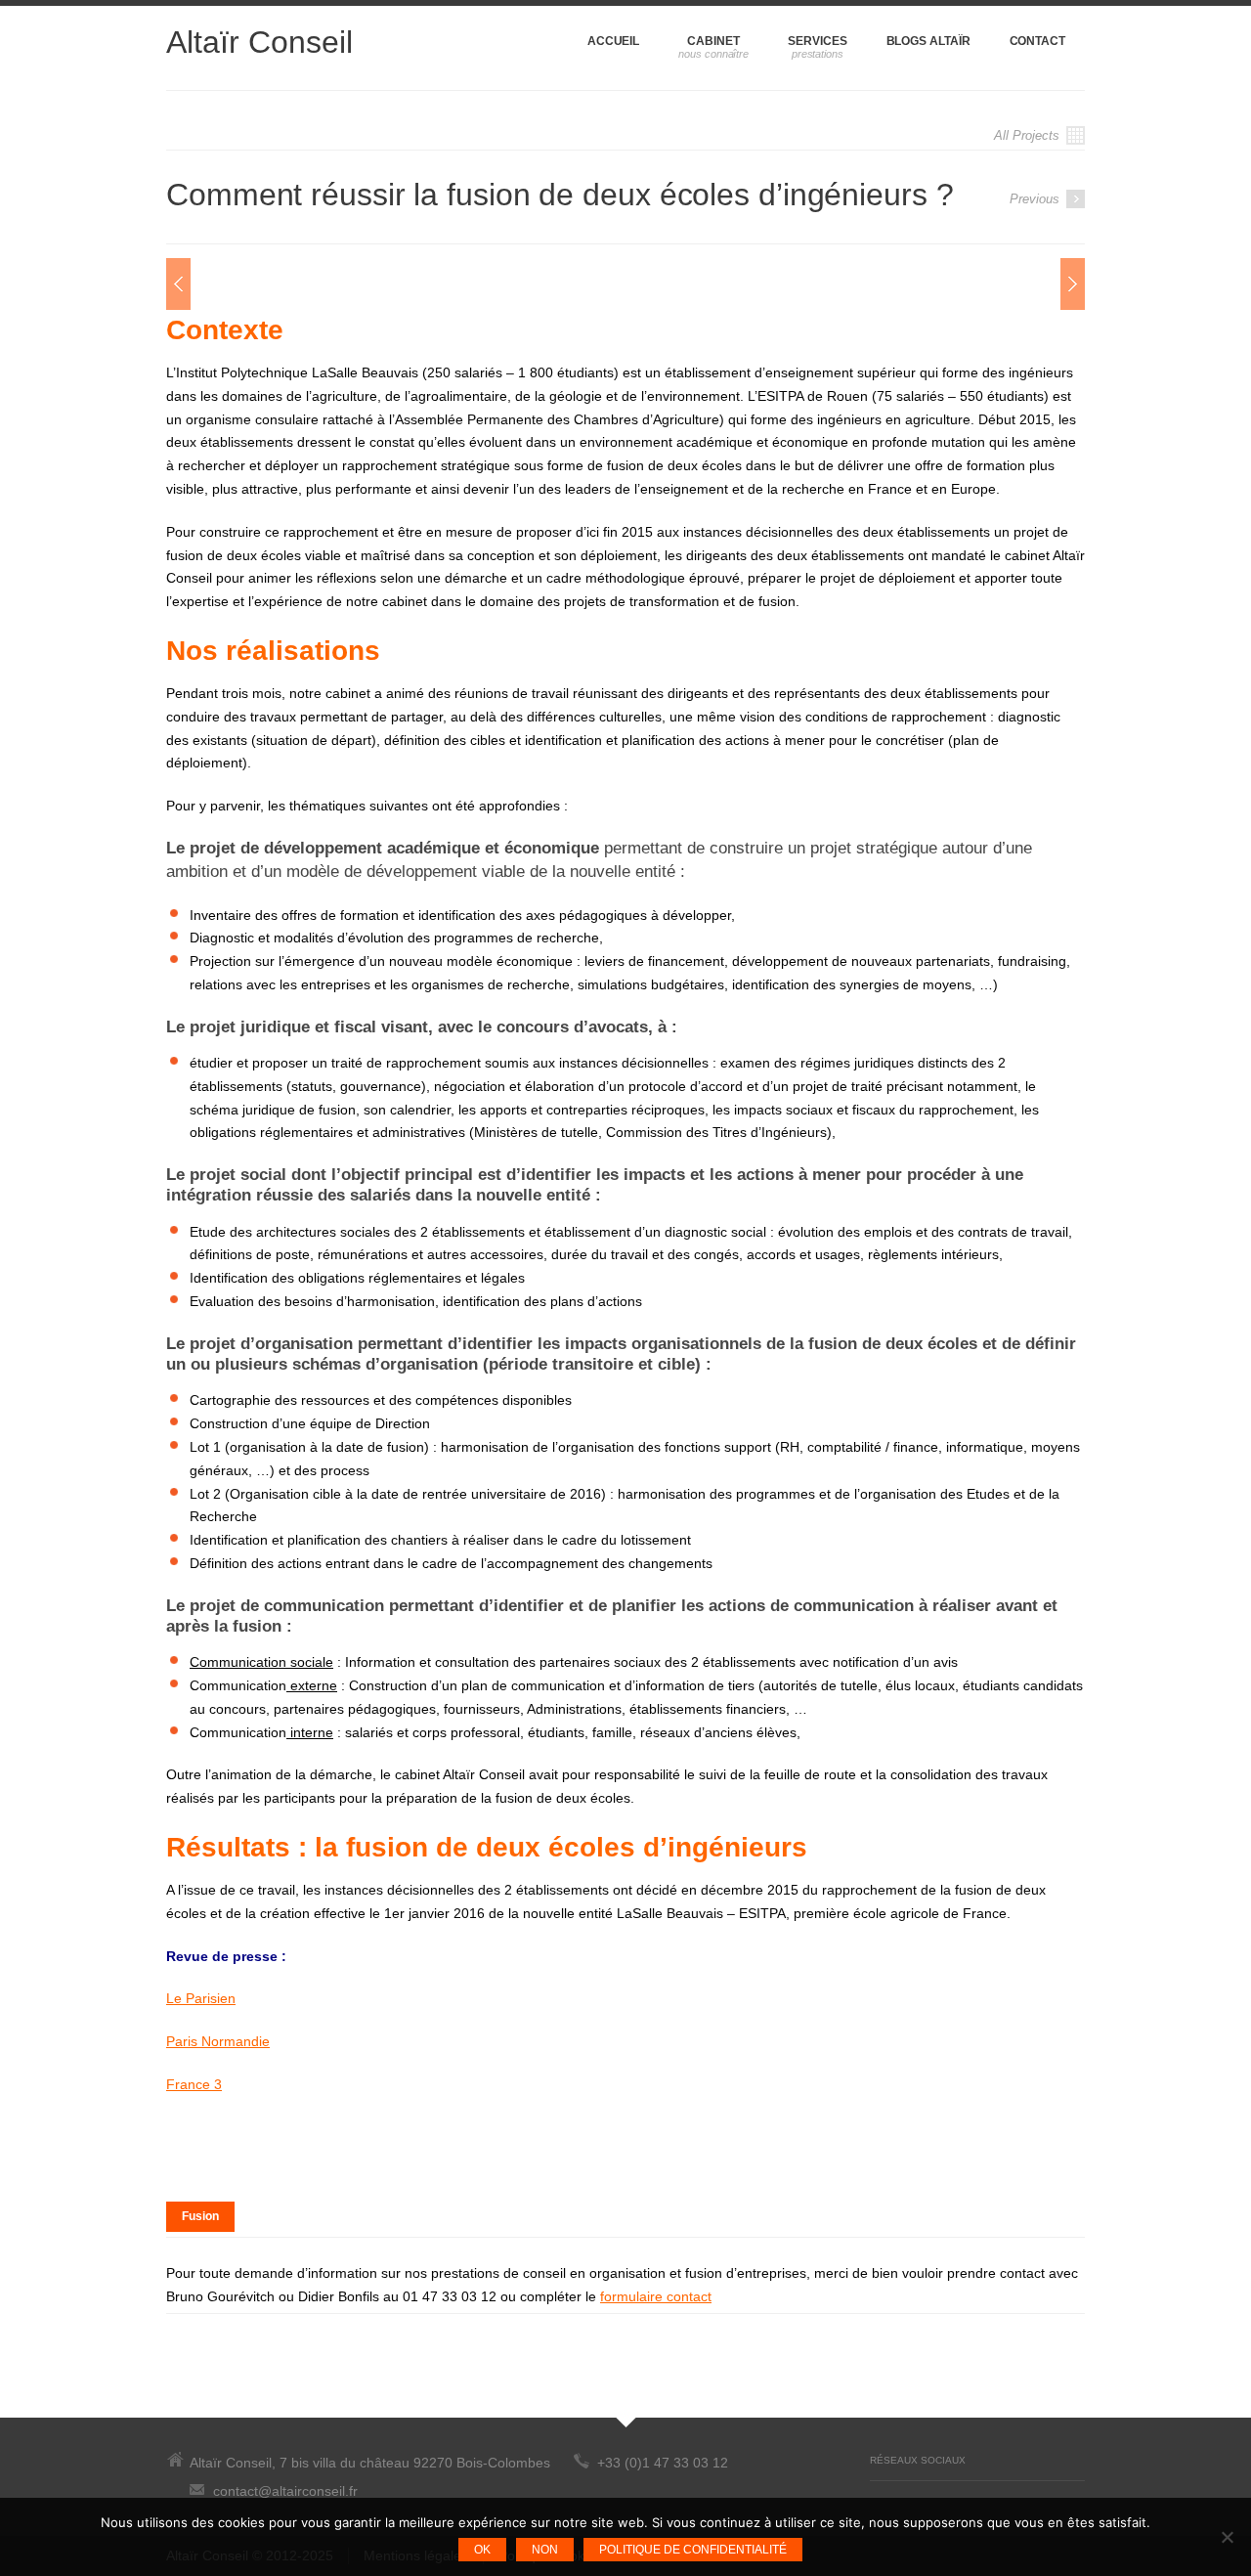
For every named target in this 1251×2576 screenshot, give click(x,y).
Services (817, 41)
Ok (482, 2550)
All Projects (1029, 135)
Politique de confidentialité (693, 2550)
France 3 (194, 2084)
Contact (1037, 41)
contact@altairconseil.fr (285, 2491)
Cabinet (713, 41)
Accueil (613, 41)
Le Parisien (201, 1998)
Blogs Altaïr (928, 41)
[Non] (1227, 2537)
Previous (1036, 199)
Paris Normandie (218, 2041)
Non (545, 2550)
